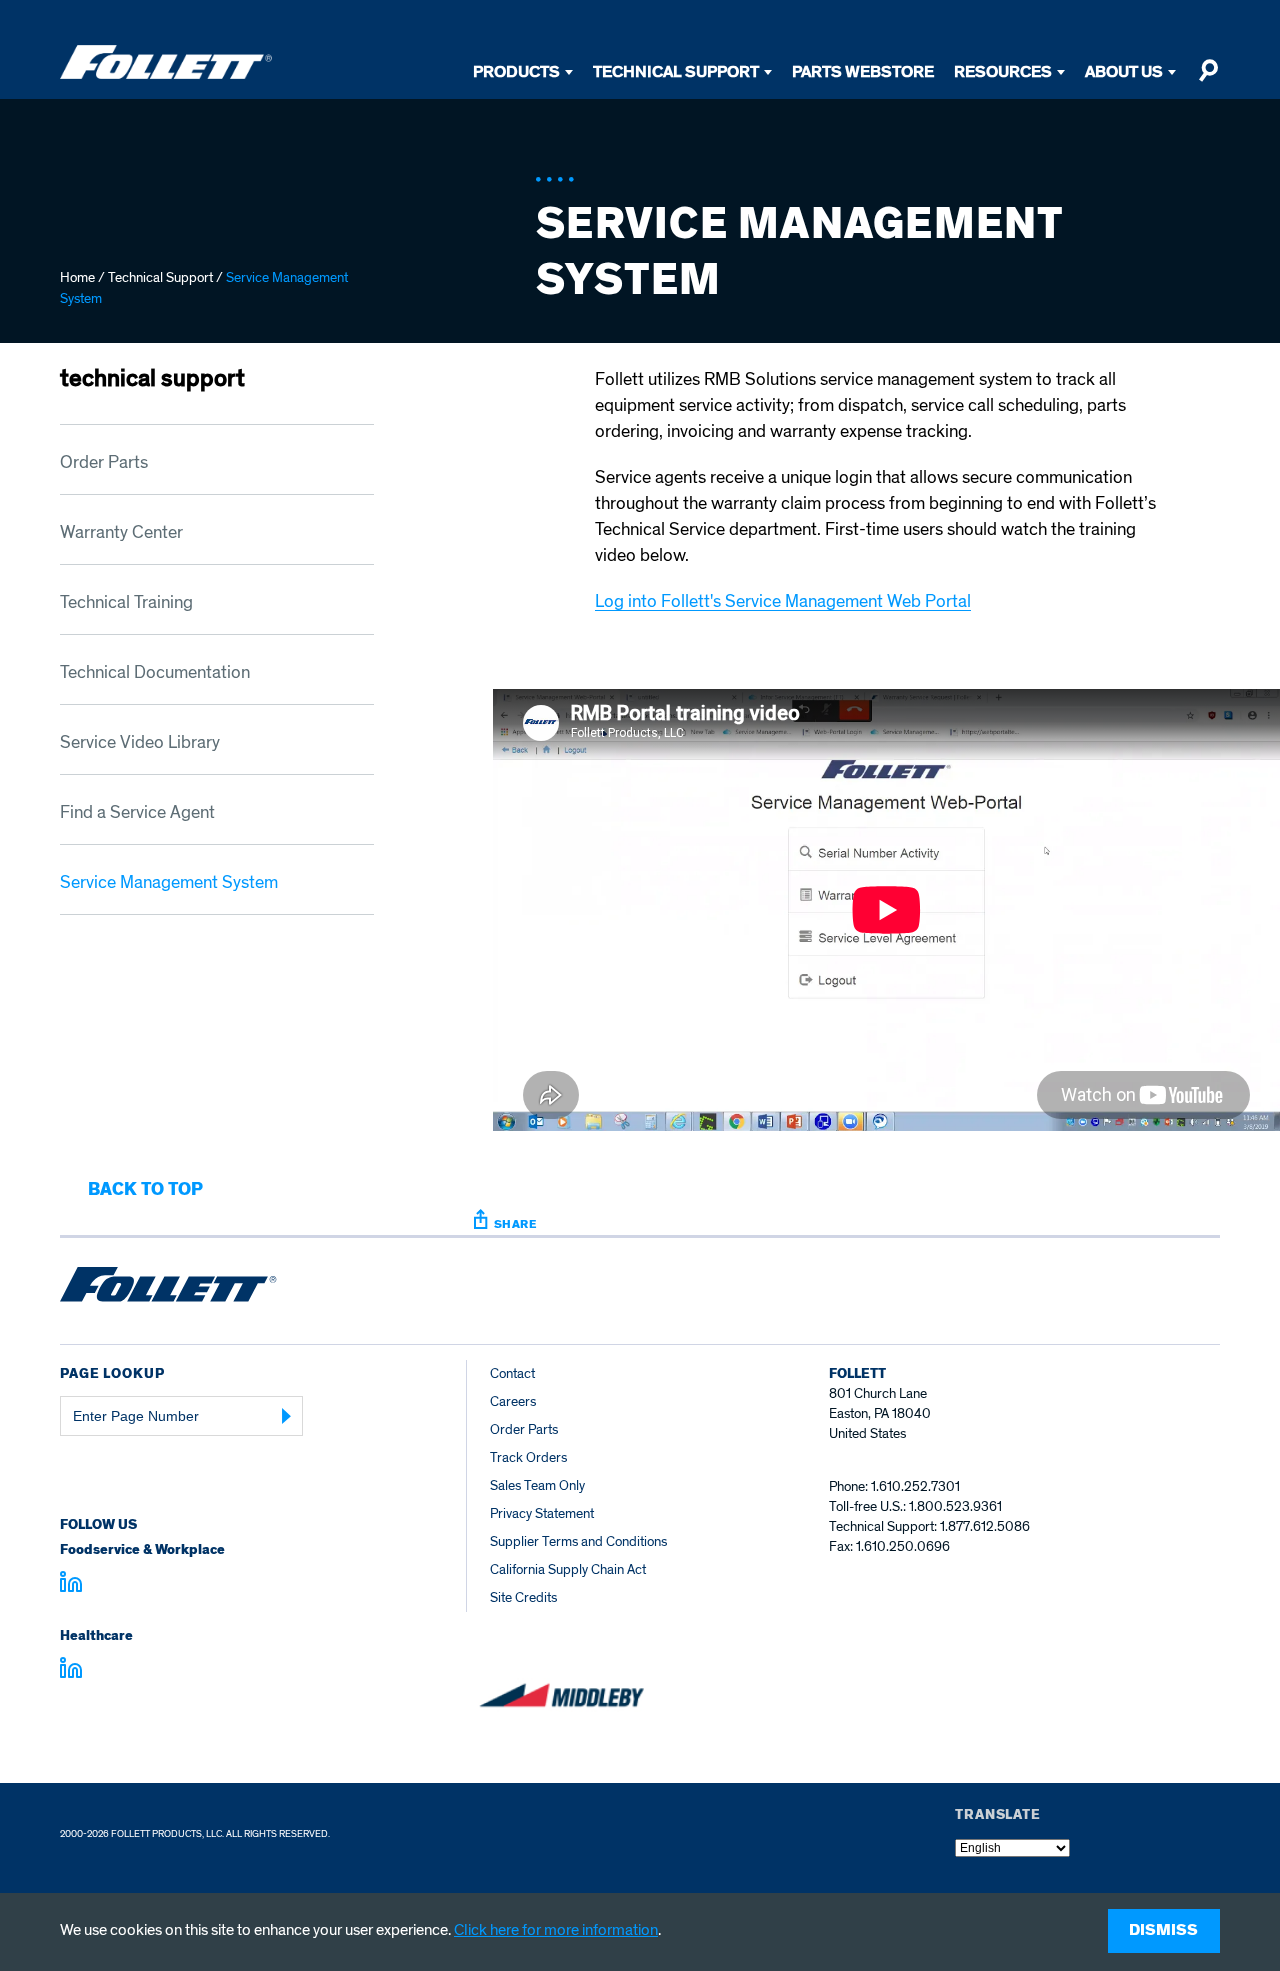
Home (77, 277)
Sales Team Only (537, 1485)
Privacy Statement (542, 1513)
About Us (1124, 71)
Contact (512, 1373)
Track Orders (528, 1457)
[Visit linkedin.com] (71, 1585)
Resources (1003, 71)
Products (516, 71)
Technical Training (126, 602)
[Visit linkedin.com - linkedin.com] (71, 1671)
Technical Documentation (155, 672)
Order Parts (104, 462)
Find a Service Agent (137, 812)
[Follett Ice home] (168, 1288)
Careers (513, 1401)
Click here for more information (556, 1930)
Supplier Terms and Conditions (578, 1541)
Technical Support (676, 71)
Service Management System (169, 882)
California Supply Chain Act (568, 1569)
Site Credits (523, 1597)
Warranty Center (121, 532)
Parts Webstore (863, 71)
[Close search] (1208, 79)
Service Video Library (140, 742)
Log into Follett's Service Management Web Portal (783, 601)
